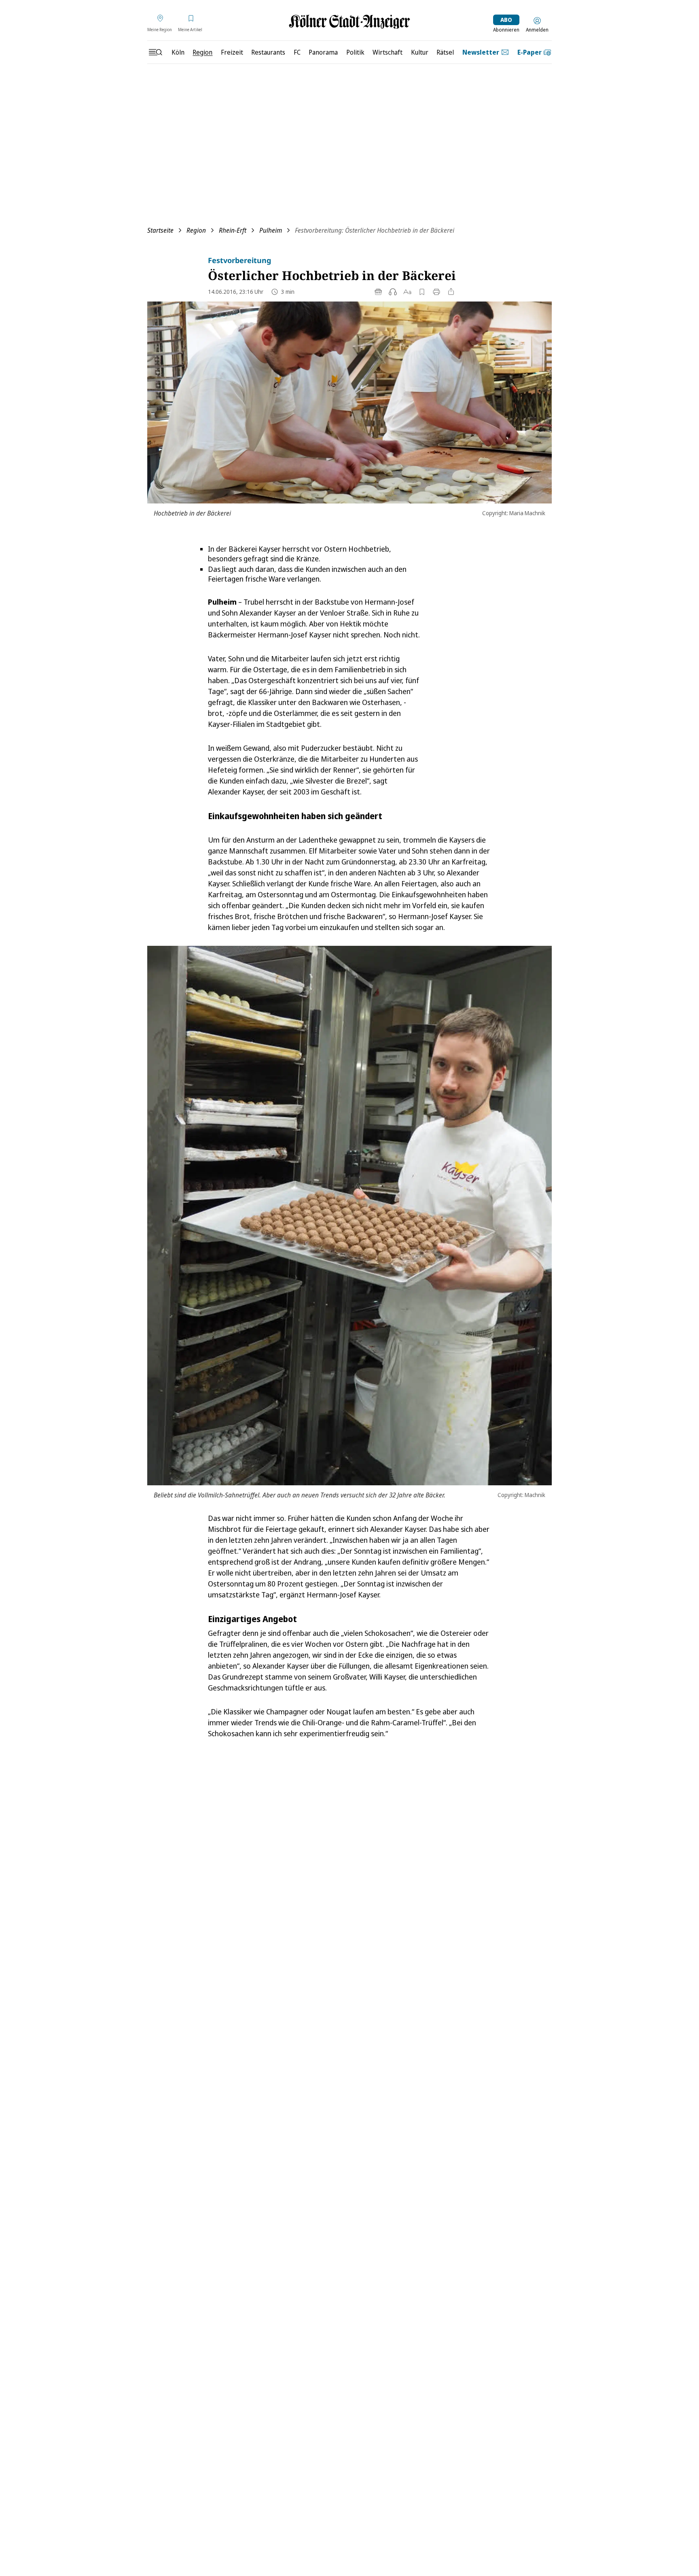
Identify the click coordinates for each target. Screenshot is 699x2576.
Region (196, 230)
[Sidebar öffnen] (155, 52)
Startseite (160, 230)
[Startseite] (349, 22)
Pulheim (271, 230)
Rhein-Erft (233, 230)
